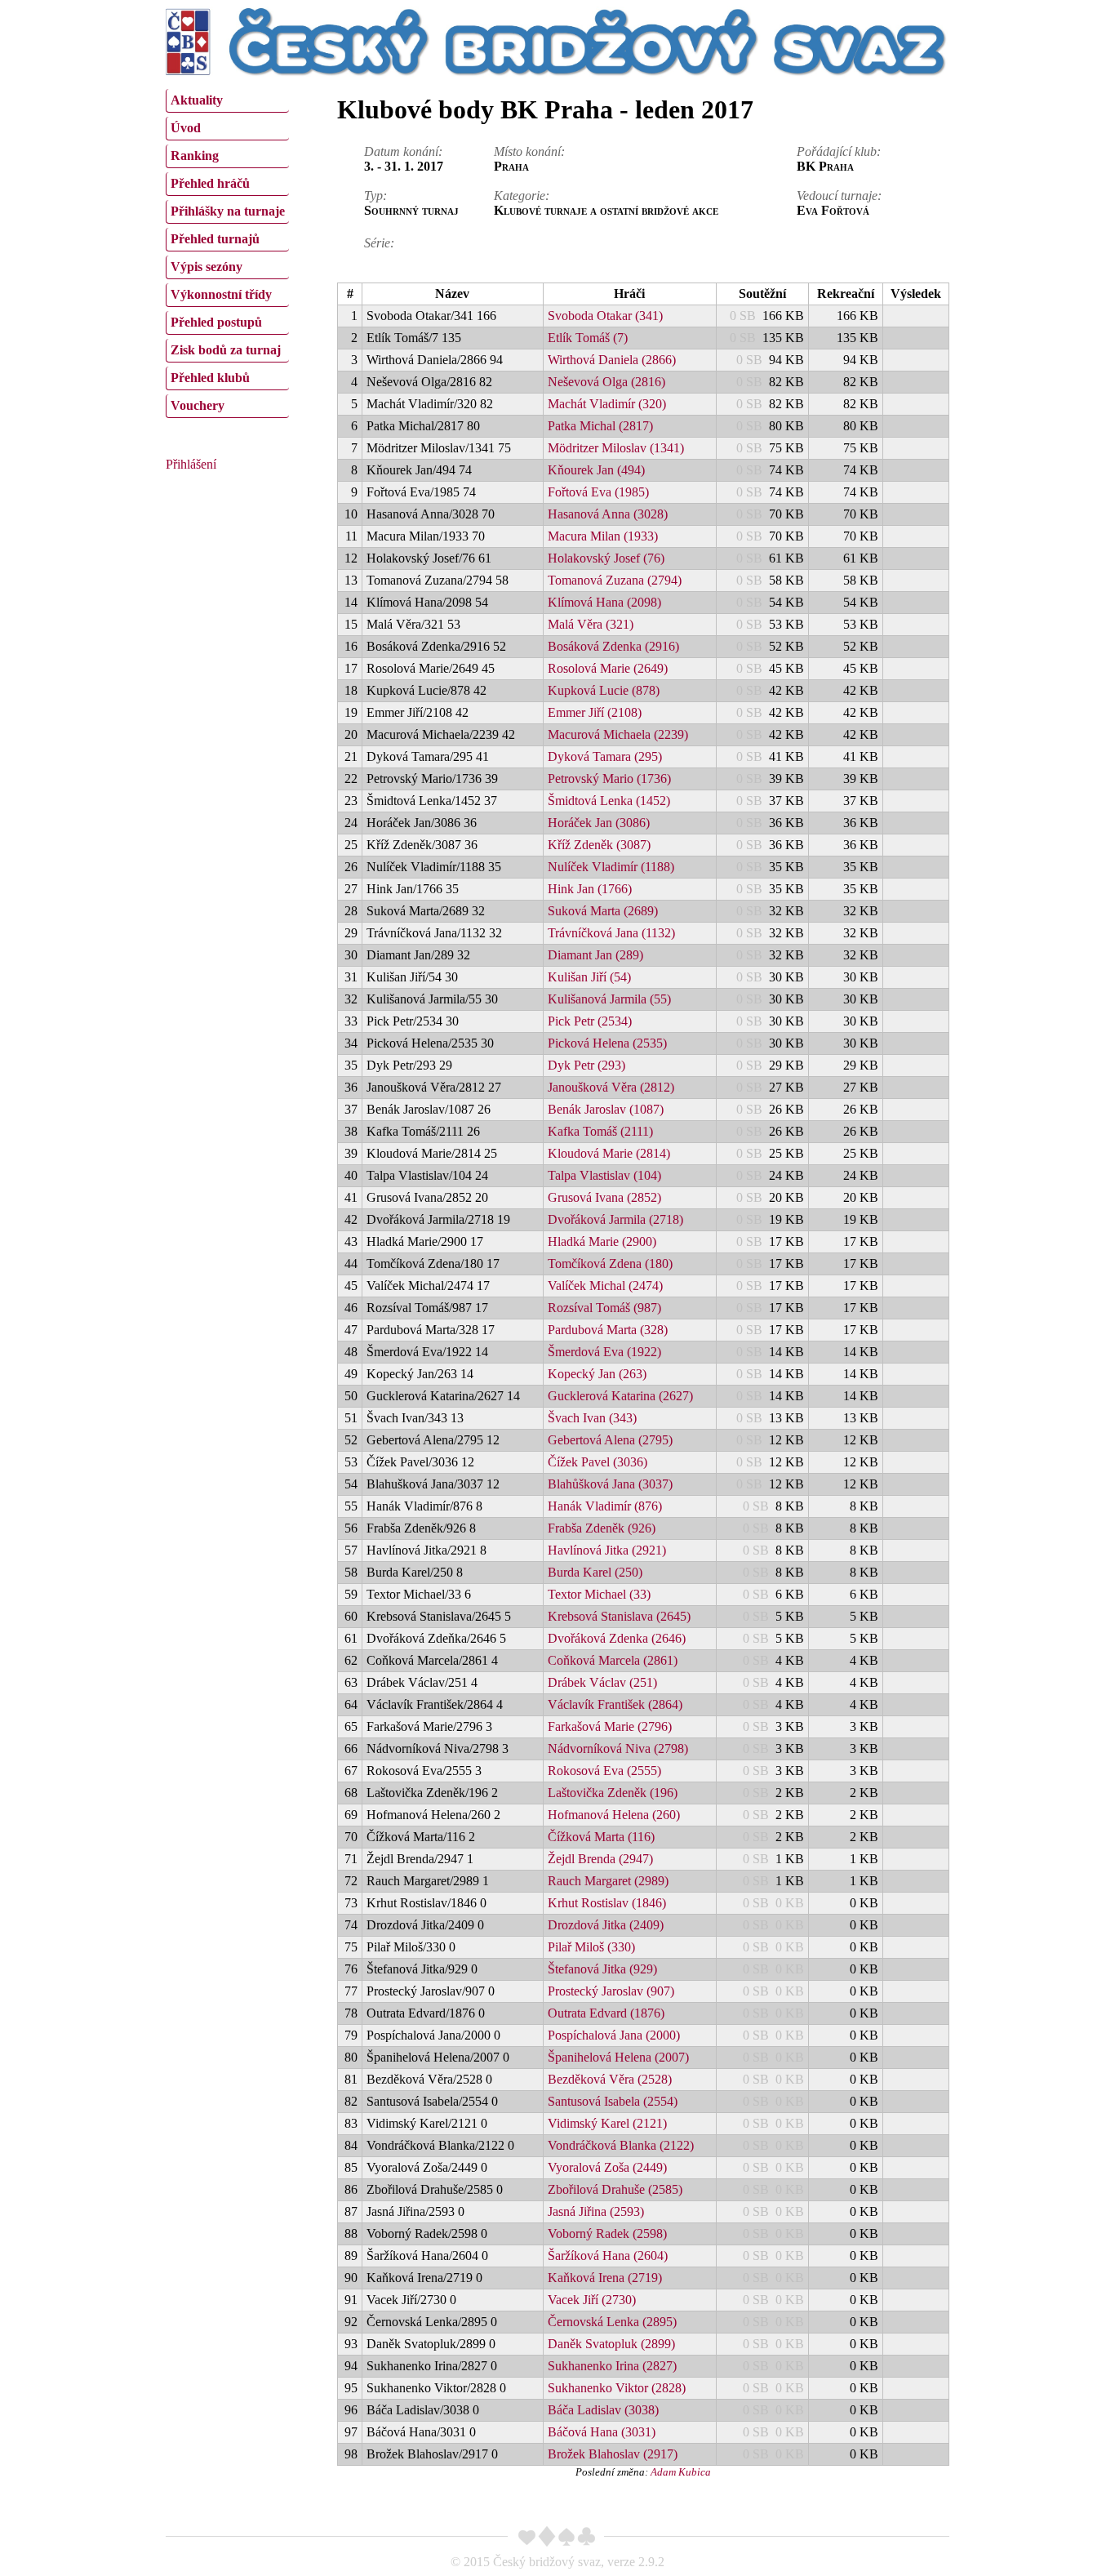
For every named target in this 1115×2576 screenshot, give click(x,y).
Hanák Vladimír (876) (605, 1506)
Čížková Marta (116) (601, 1837)
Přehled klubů (210, 378)
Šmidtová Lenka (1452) (609, 801)
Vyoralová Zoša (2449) (607, 2167)
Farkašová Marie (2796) (610, 1726)
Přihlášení (191, 464)
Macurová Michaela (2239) (618, 734)
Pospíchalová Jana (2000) (614, 2035)
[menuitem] (227, 101)
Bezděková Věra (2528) (610, 2079)
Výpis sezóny (207, 267)
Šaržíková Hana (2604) (608, 2256)
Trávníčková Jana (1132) (611, 933)
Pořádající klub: (839, 151)
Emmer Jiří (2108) (595, 712)
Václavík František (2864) (615, 1704)
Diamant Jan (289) (595, 955)
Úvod (186, 128)
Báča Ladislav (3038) (603, 2410)
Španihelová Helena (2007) (618, 2057)
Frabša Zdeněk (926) (602, 1528)
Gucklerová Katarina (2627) (620, 1396)
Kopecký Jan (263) (597, 1374)
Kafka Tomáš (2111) (600, 1131)
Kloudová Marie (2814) (609, 1153)
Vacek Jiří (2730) (592, 2300)
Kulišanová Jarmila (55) (609, 999)
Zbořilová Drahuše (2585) (615, 2189)
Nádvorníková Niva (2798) (618, 1748)
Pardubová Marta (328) (608, 1330)
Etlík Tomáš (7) (588, 338)
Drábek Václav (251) (602, 1682)
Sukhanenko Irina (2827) (612, 2366)
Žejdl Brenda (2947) (600, 1859)
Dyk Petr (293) (586, 1065)
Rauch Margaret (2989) (608, 1881)
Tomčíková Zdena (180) (610, 1264)
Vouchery (198, 405)
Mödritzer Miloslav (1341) (616, 448)
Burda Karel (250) (595, 1572)
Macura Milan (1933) (603, 536)
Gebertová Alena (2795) (610, 1440)
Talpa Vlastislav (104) (604, 1175)
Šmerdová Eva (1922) (604, 1352)
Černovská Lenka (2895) (612, 2322)
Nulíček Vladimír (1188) (611, 867)
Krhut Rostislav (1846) (607, 1903)
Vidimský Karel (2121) (607, 2123)
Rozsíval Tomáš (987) (604, 1308)
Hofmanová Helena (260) (614, 1815)
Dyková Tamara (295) (605, 756)
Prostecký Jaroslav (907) (611, 1991)
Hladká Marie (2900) (602, 1241)
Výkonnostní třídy (221, 294)
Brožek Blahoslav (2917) (613, 2454)
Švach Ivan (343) (592, 1418)
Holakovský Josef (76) (606, 558)
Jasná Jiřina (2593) (596, 2211)
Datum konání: (403, 151)
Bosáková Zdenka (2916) (613, 646)
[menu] (227, 251)
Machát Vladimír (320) (607, 404)
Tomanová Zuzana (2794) (615, 580)
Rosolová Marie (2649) (608, 668)
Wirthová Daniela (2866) (612, 360)
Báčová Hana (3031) (602, 2432)
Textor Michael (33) (599, 1594)
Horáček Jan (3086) (599, 823)
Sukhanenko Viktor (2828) (617, 2388)
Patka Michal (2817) (600, 426)
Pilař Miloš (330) (591, 1947)
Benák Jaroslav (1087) (606, 1109)
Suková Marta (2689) (603, 911)
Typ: (375, 196)
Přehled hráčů (210, 183)
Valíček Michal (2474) (605, 1286)
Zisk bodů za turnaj (226, 350)
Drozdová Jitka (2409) (606, 1925)
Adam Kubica (681, 2472)
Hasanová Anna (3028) (608, 514)
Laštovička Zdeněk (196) (613, 1793)
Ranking (195, 156)
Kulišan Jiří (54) (589, 977)
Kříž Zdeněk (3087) (599, 845)
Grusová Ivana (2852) (604, 1197)
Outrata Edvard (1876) (606, 2013)
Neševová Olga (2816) (606, 382)
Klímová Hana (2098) (604, 602)
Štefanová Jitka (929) (602, 1969)
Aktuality (197, 100)
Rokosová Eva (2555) (604, 1771)
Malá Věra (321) (591, 624)
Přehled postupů (216, 322)
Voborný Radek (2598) (607, 2233)
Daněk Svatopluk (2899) (611, 2344)
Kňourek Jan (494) (596, 470)
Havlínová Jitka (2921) (607, 1550)
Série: (379, 243)
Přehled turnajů (215, 239)
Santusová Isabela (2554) (613, 2101)
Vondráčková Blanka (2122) (621, 2145)
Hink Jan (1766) (590, 889)
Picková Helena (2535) (607, 1043)
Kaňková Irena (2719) (605, 2278)
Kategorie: (522, 196)
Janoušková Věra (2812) (611, 1087)
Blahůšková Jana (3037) (610, 1484)
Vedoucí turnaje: (839, 196)
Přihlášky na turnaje (228, 211)
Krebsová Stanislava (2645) (619, 1616)
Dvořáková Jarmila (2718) (615, 1219)
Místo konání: (529, 151)
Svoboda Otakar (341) (605, 316)
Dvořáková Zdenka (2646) (617, 1638)
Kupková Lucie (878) (604, 690)
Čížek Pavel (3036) (597, 1462)
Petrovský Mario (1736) (609, 779)
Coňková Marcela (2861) (613, 1660)
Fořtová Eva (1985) (598, 492)
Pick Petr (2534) (590, 1021)
